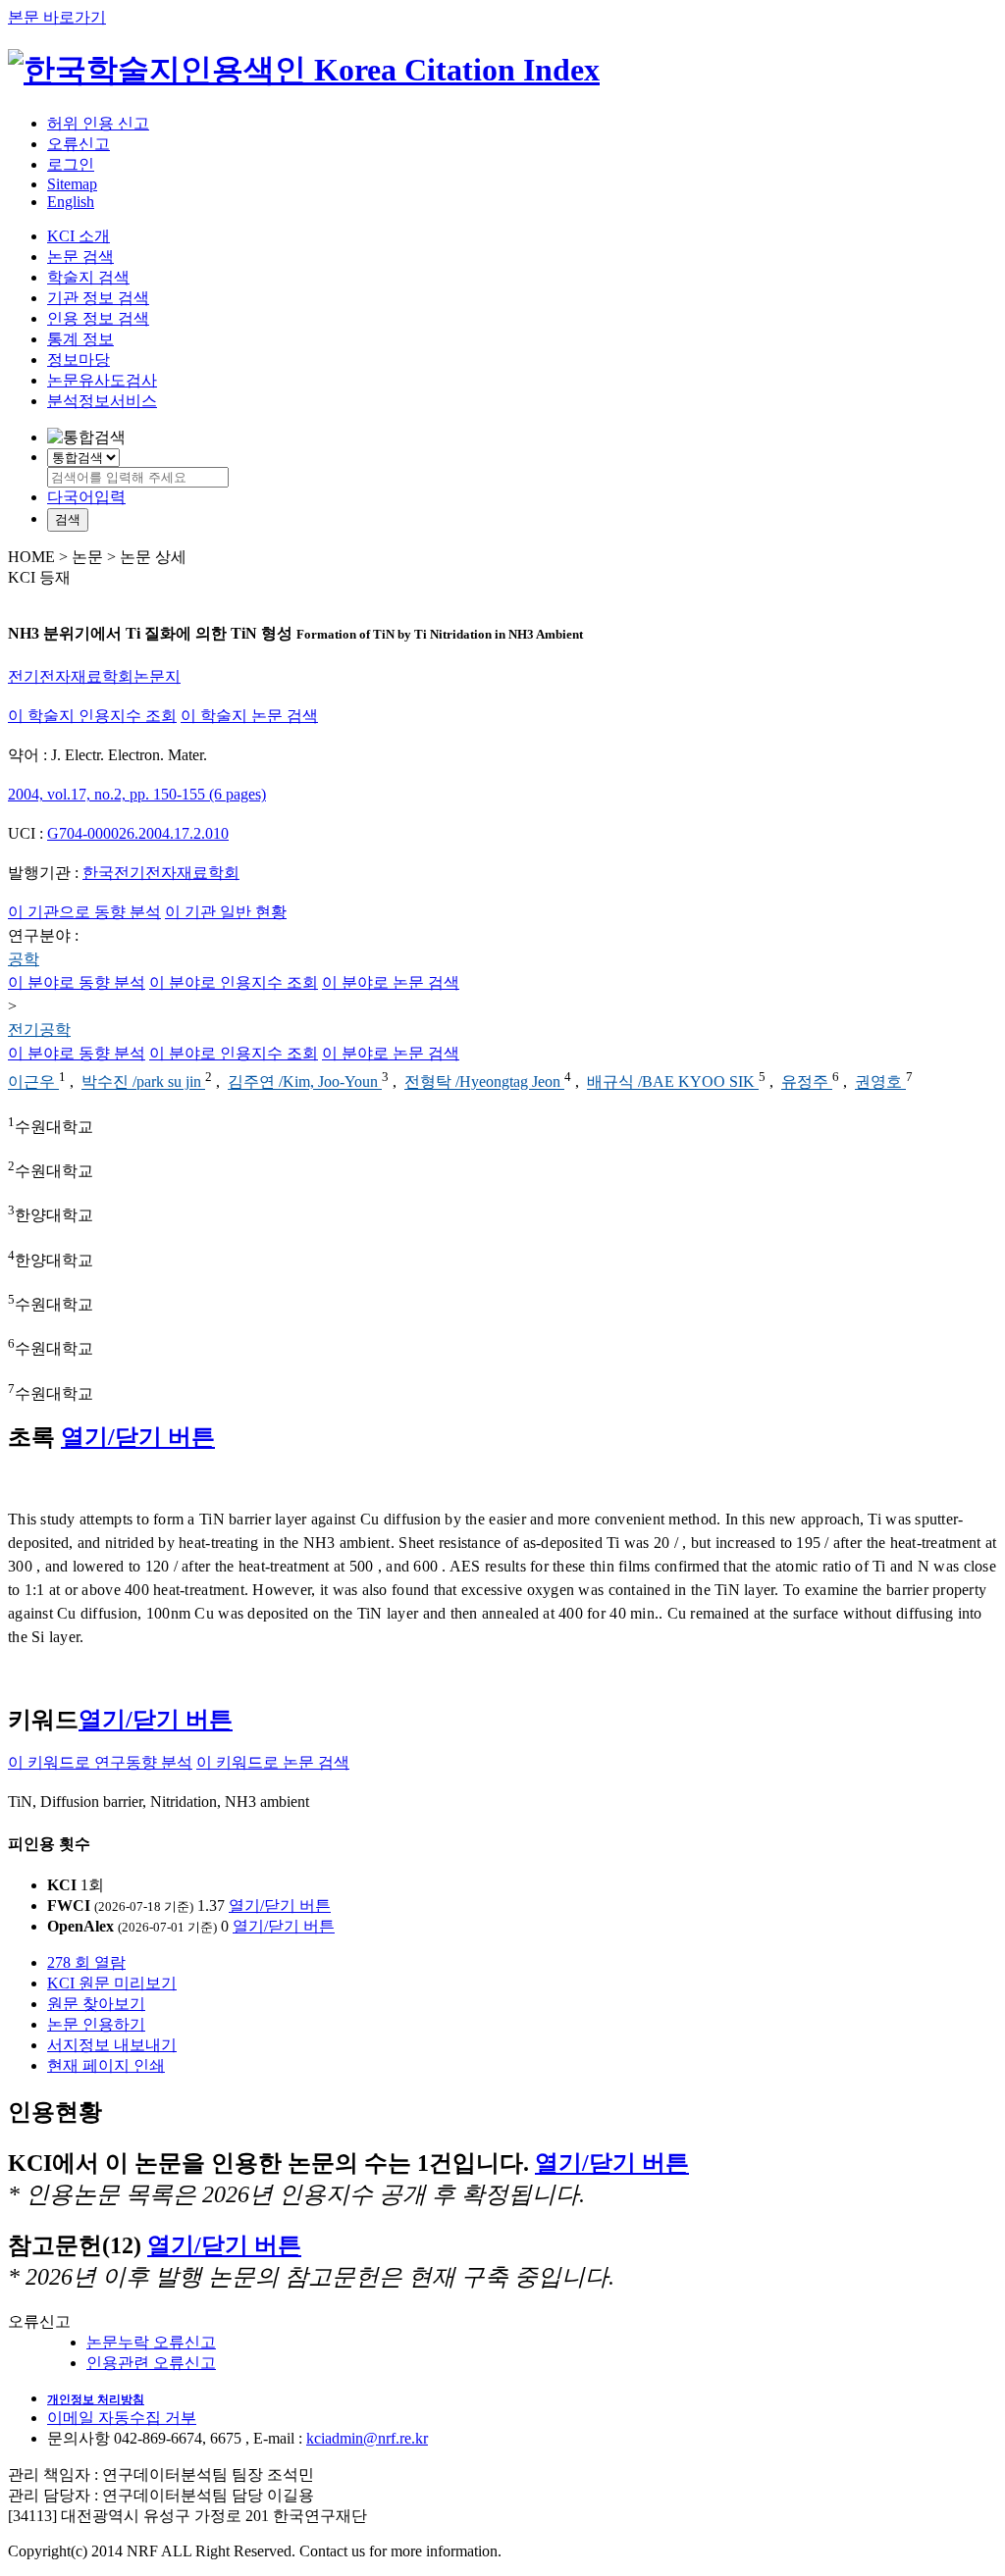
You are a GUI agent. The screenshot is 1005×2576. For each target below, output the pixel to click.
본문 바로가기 (57, 17)
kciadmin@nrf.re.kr (367, 2438)
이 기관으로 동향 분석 (84, 912)
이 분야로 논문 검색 (391, 982)
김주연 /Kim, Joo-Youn (305, 1082)
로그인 (71, 164)
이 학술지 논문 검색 (249, 716)
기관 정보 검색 (98, 298)
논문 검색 (80, 257)
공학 (24, 959)
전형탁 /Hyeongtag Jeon (484, 1082)
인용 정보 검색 (98, 318)
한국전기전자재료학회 (161, 873)
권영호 (880, 1082)
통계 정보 (80, 339)
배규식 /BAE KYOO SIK (673, 1082)
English (71, 202)
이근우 (33, 1082)
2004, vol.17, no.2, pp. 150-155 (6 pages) (137, 794)
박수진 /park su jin (143, 1082)
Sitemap (72, 184)
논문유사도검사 (102, 380)
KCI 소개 (79, 236)
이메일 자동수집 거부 (122, 2418)
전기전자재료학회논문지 (94, 676)
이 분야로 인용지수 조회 (234, 982)
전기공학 (39, 1030)
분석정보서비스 (102, 401)
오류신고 (79, 144)
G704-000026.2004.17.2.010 (138, 833)
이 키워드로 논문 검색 (273, 1762)
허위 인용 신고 (98, 123)
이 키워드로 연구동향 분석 (100, 1762)
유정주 (807, 1082)
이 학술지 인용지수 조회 (92, 716)
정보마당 (79, 360)
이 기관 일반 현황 (226, 912)
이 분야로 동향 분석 (77, 982)
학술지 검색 (88, 277)
